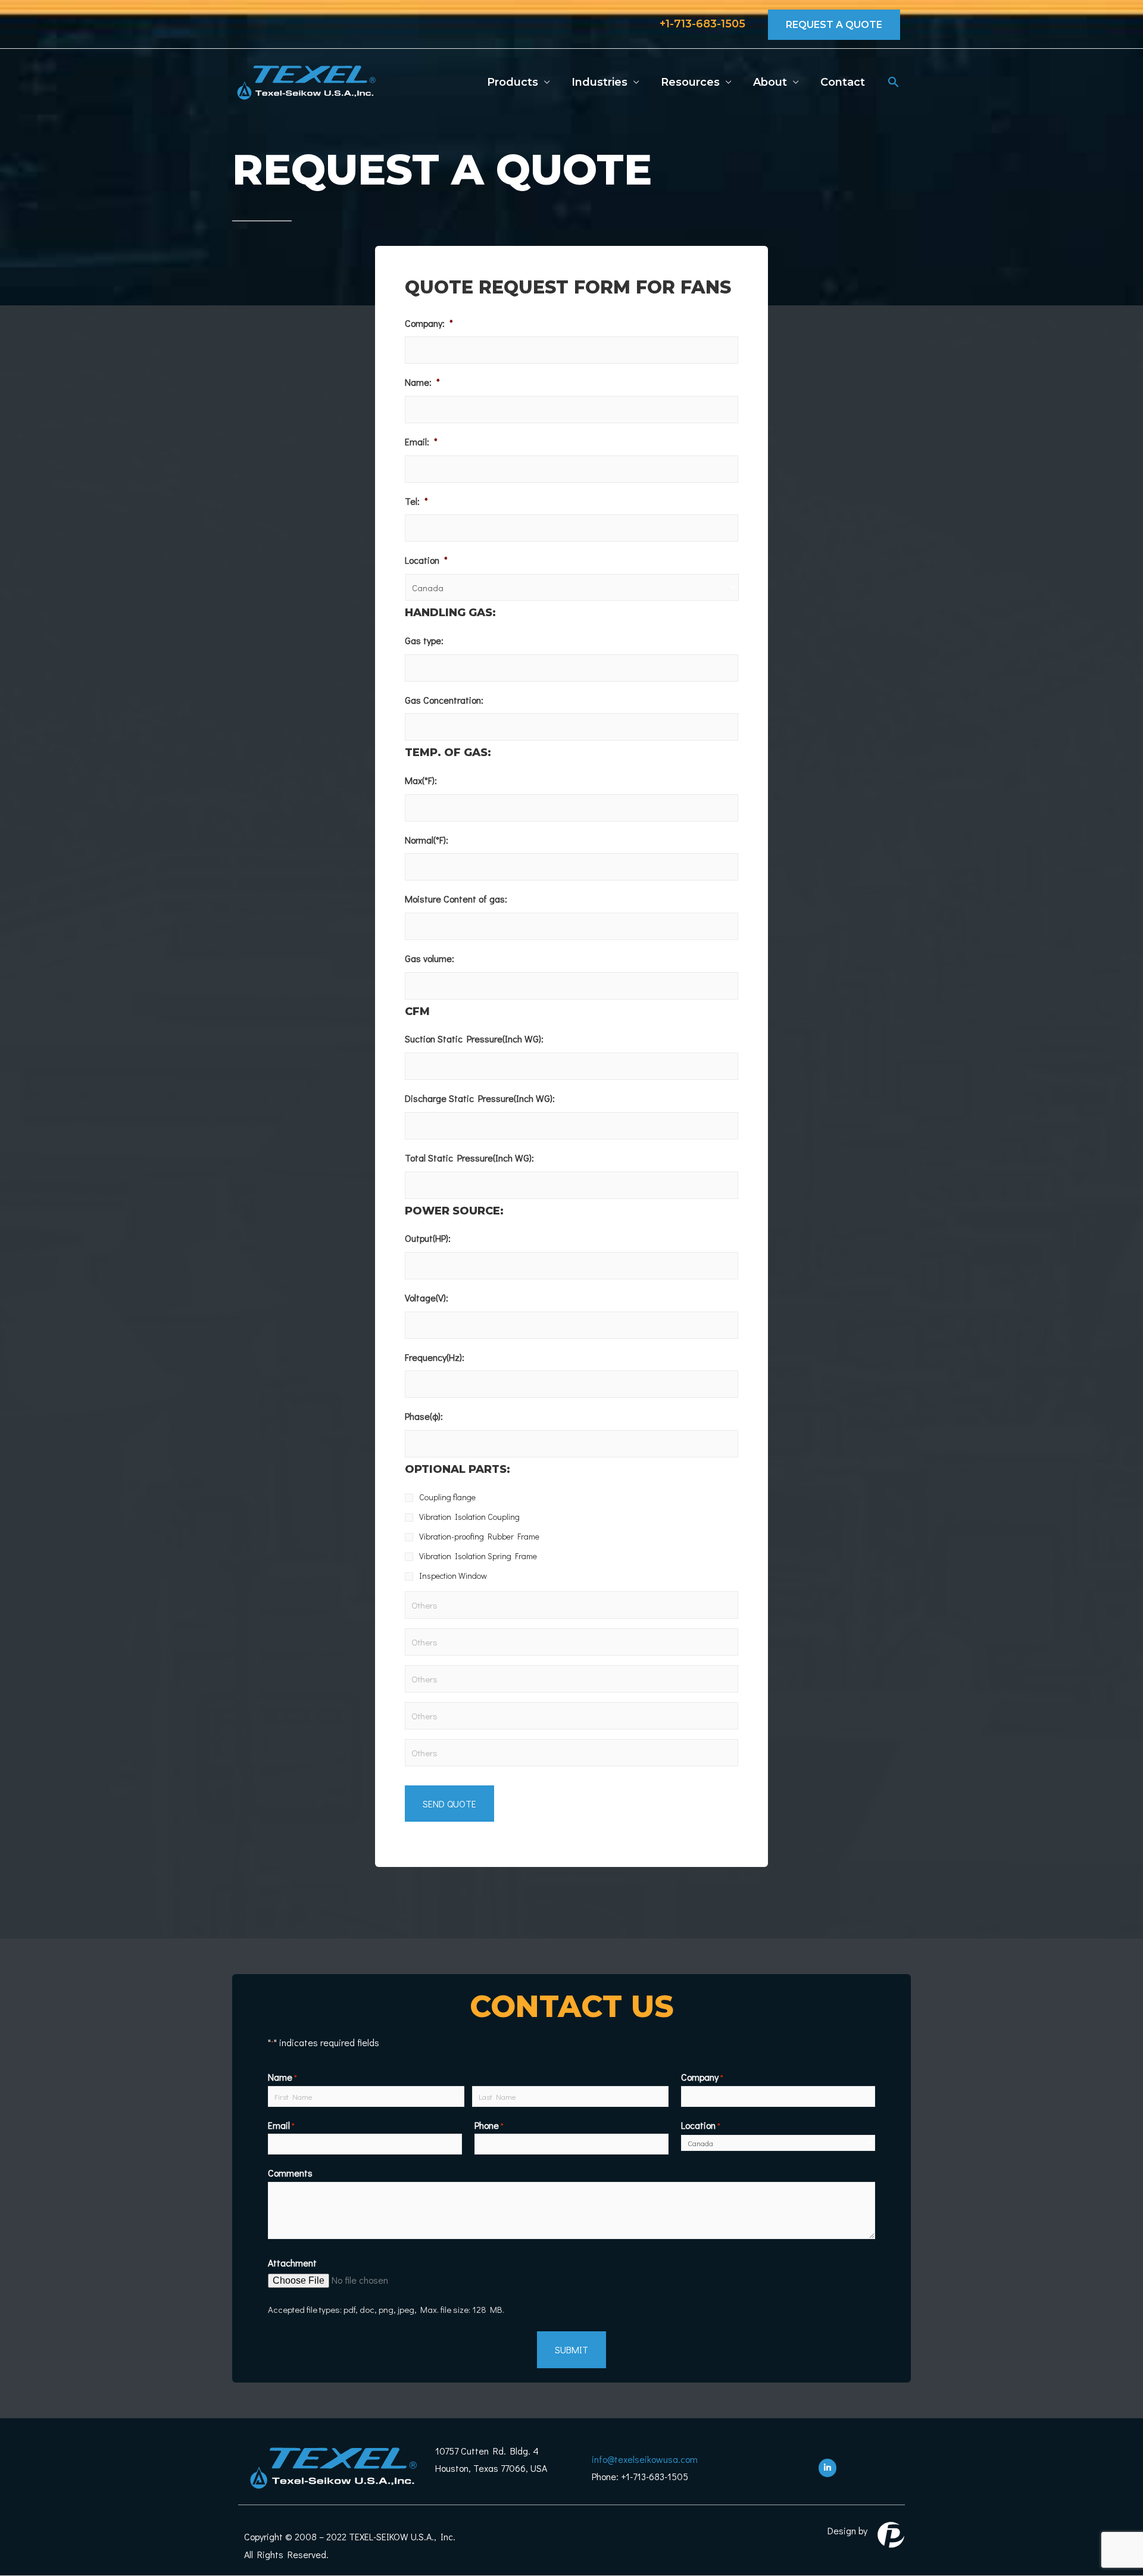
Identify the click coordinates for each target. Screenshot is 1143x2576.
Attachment (292, 2263)
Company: (429, 323)
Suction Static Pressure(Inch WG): (474, 1039)
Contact (843, 82)
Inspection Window (453, 1576)
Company (702, 2077)
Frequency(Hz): (435, 1357)
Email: (421, 442)
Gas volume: (430, 958)
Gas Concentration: (444, 700)
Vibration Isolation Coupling (469, 1517)
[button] (893, 82)
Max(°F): (421, 780)
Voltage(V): (427, 1298)
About (770, 82)
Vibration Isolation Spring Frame (478, 1556)
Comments (290, 2173)
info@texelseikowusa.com (645, 2459)
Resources (690, 82)
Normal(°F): (427, 840)
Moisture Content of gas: (456, 899)
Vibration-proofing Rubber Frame (479, 1536)
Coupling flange (447, 1497)
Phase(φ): (424, 1416)
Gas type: (424, 641)
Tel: (416, 501)
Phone (489, 2125)
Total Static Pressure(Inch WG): (469, 1158)
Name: (422, 382)
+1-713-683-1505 (702, 24)
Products (513, 82)
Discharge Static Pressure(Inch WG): (480, 1098)
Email (281, 2125)
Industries (599, 82)
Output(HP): (428, 1238)
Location (426, 560)
